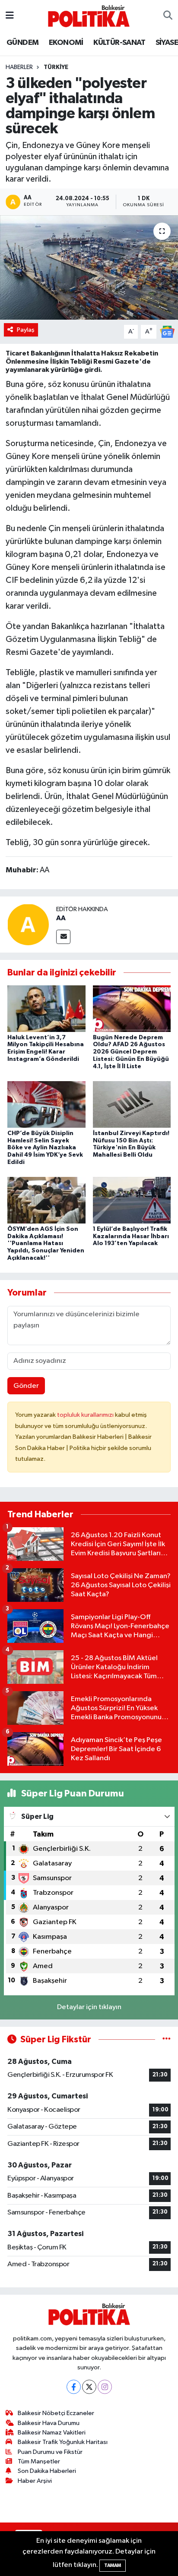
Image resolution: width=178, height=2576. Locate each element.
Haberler (19, 67)
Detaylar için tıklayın (89, 2007)
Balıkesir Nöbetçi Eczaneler (56, 2413)
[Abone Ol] (167, 332)
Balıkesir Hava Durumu (49, 2423)
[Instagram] (105, 2387)
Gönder (26, 1386)
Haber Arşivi (35, 2481)
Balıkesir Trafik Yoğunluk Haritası (63, 2442)
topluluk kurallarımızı (86, 1415)
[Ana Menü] (10, 16)
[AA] (28, 924)
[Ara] (168, 16)
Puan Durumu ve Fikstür (50, 2452)
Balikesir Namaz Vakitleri (52, 2433)
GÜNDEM (22, 43)
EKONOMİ (66, 43)
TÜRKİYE (56, 67)
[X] (89, 2387)
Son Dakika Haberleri (47, 2471)
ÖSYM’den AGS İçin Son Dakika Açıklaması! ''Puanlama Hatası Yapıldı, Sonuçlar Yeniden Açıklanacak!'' (46, 1244)
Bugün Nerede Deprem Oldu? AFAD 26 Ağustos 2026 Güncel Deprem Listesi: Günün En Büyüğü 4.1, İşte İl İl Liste (131, 1052)
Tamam (113, 2565)
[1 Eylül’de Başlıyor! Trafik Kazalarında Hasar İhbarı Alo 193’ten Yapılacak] (132, 1200)
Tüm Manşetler (39, 2461)
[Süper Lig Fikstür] (167, 2040)
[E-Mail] (63, 937)
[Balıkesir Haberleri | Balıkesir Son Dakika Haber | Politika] (89, 16)
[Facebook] (74, 2387)
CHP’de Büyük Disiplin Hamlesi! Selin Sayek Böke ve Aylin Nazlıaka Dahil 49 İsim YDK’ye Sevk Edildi (45, 1148)
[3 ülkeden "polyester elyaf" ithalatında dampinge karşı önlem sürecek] (89, 267)
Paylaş (26, 330)
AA (61, 918)
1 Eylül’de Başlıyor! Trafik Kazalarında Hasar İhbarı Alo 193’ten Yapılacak (131, 1236)
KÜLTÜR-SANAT (119, 43)
